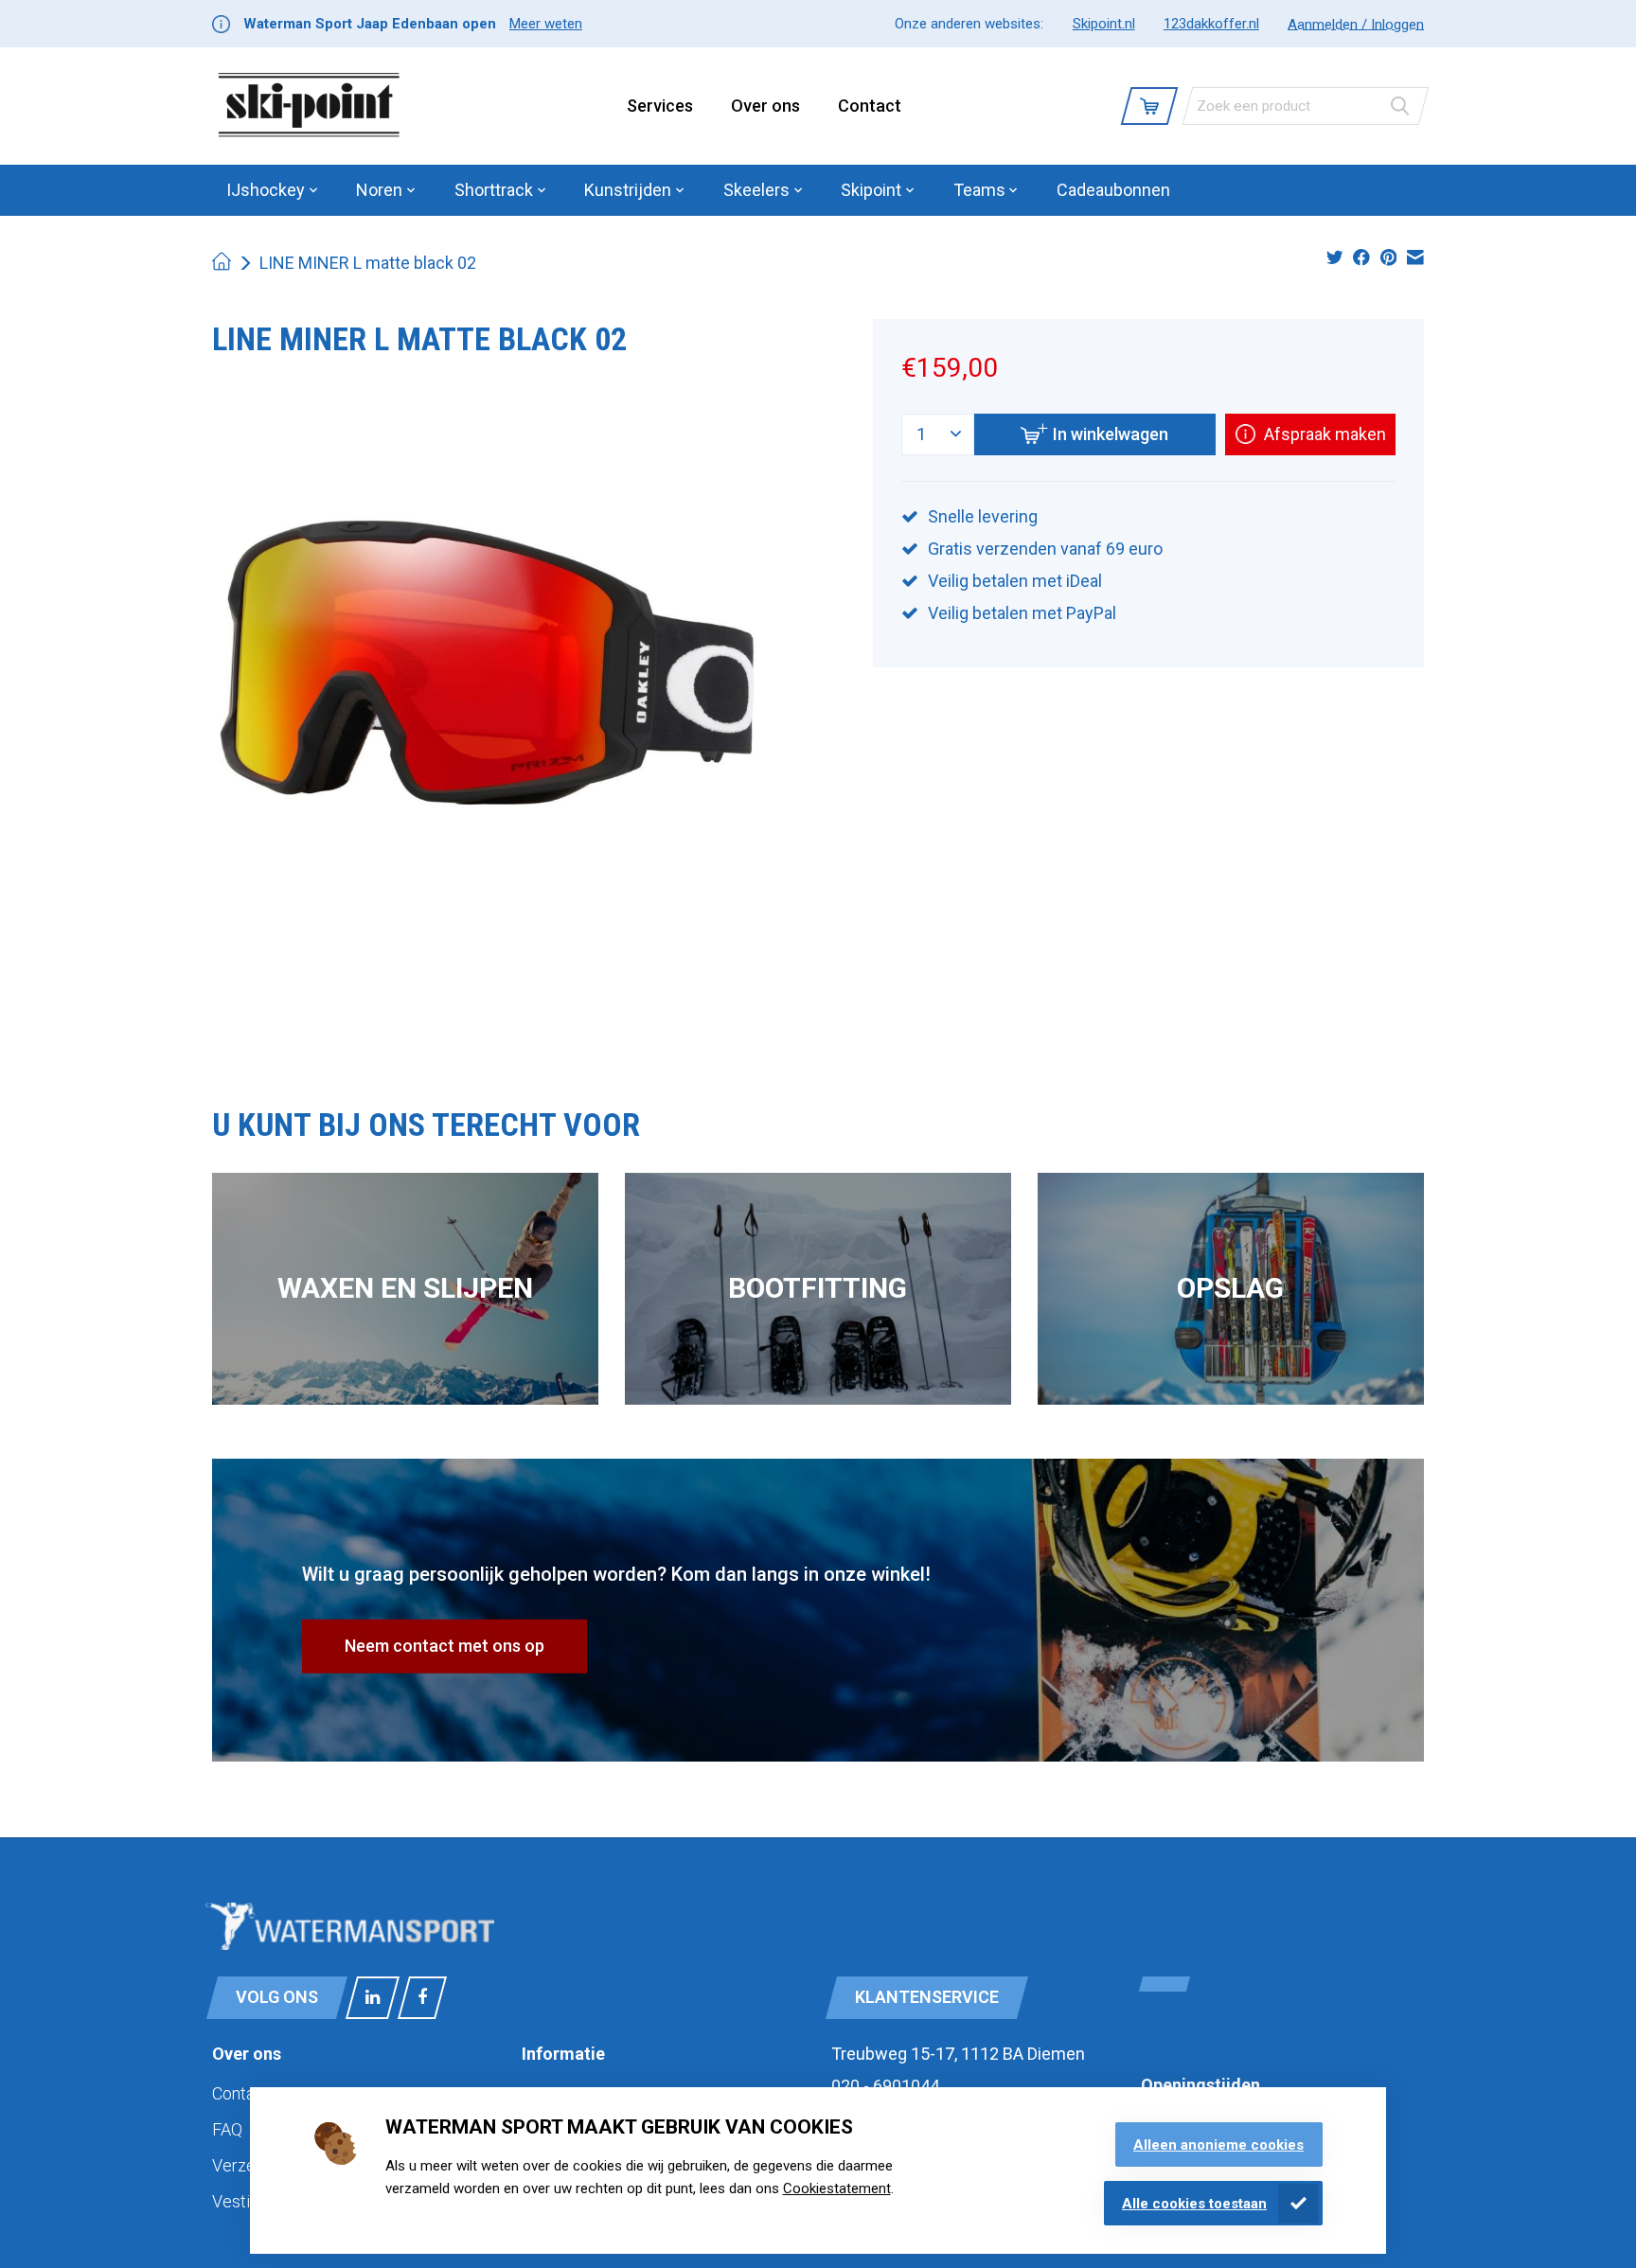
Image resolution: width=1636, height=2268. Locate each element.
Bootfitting (818, 1288)
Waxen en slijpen (405, 1288)
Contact (870, 106)
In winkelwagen (1111, 434)
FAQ (227, 2129)
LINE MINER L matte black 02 (368, 263)
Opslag (1230, 1288)
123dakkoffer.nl (1211, 24)
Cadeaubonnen (1113, 190)
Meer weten (546, 24)
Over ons (765, 106)
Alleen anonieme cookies (1218, 2145)
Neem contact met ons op (445, 1646)
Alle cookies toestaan (1194, 2204)
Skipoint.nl (1104, 24)
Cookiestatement (837, 2188)
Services (660, 106)
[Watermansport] (309, 106)
